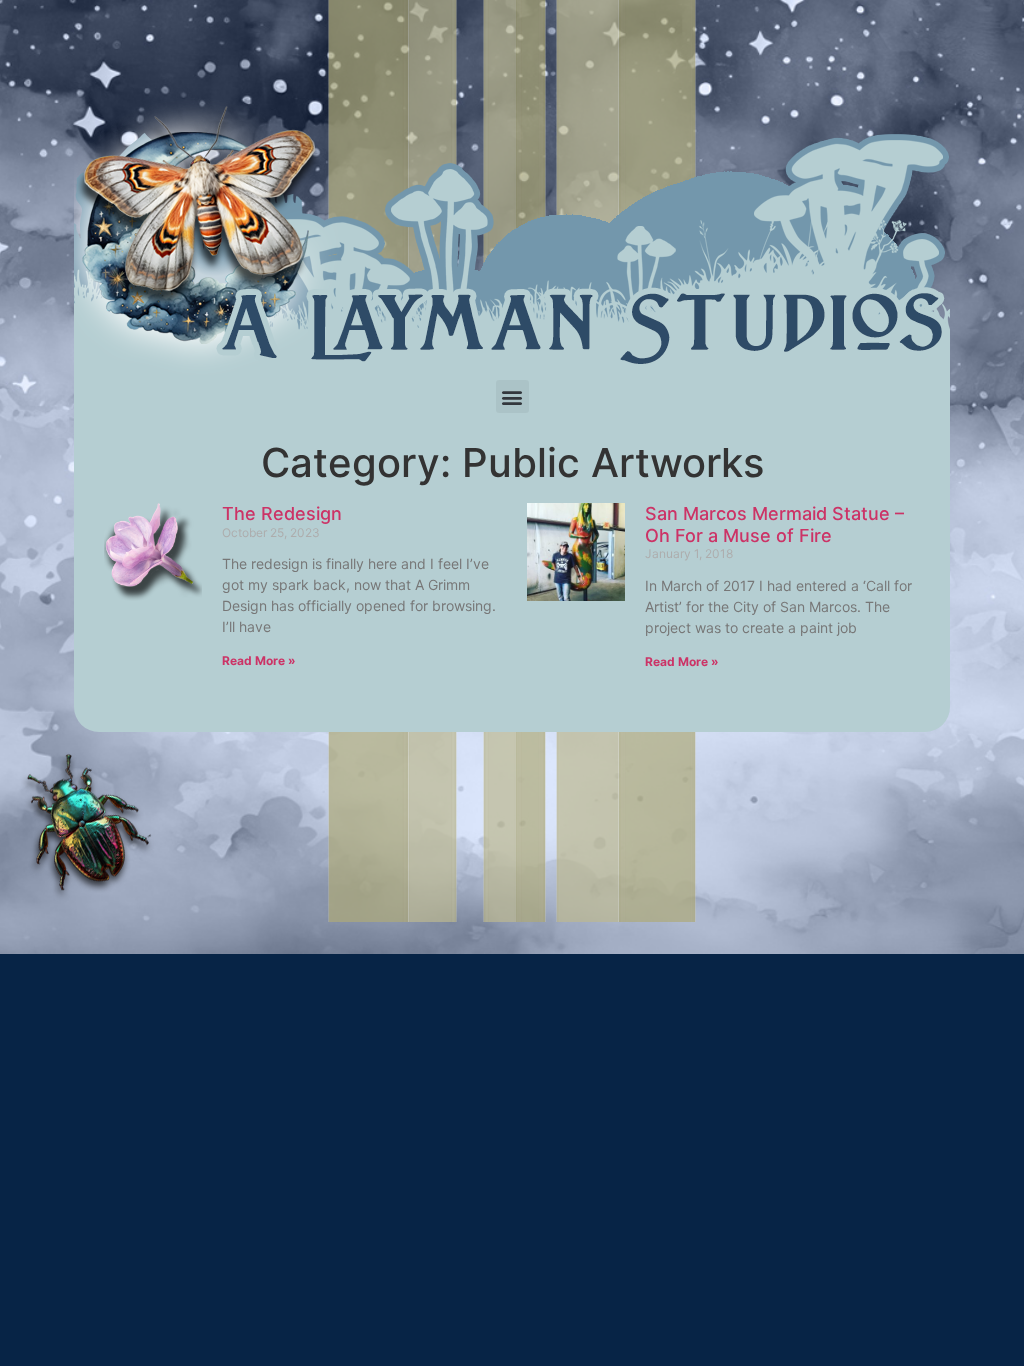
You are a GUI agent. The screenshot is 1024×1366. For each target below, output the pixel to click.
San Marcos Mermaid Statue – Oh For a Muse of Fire (774, 524)
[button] (512, 396)
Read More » (259, 660)
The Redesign (282, 513)
